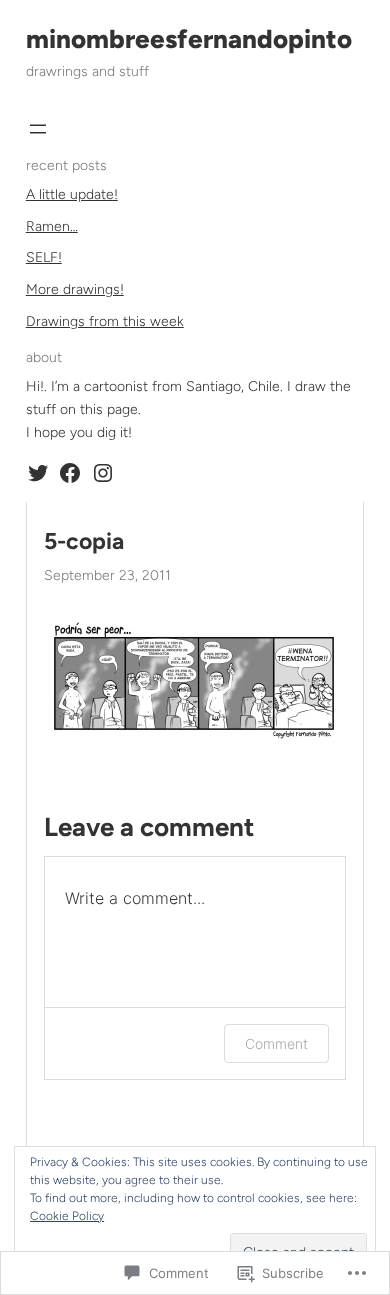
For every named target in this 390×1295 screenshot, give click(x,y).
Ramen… (52, 226)
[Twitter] (38, 473)
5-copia (84, 541)
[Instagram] (103, 473)
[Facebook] (70, 473)
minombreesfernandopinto (189, 39)
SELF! (44, 257)
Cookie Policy (67, 1216)
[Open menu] (38, 129)
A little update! (72, 194)
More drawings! (75, 289)
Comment (276, 1043)
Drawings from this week (105, 321)
